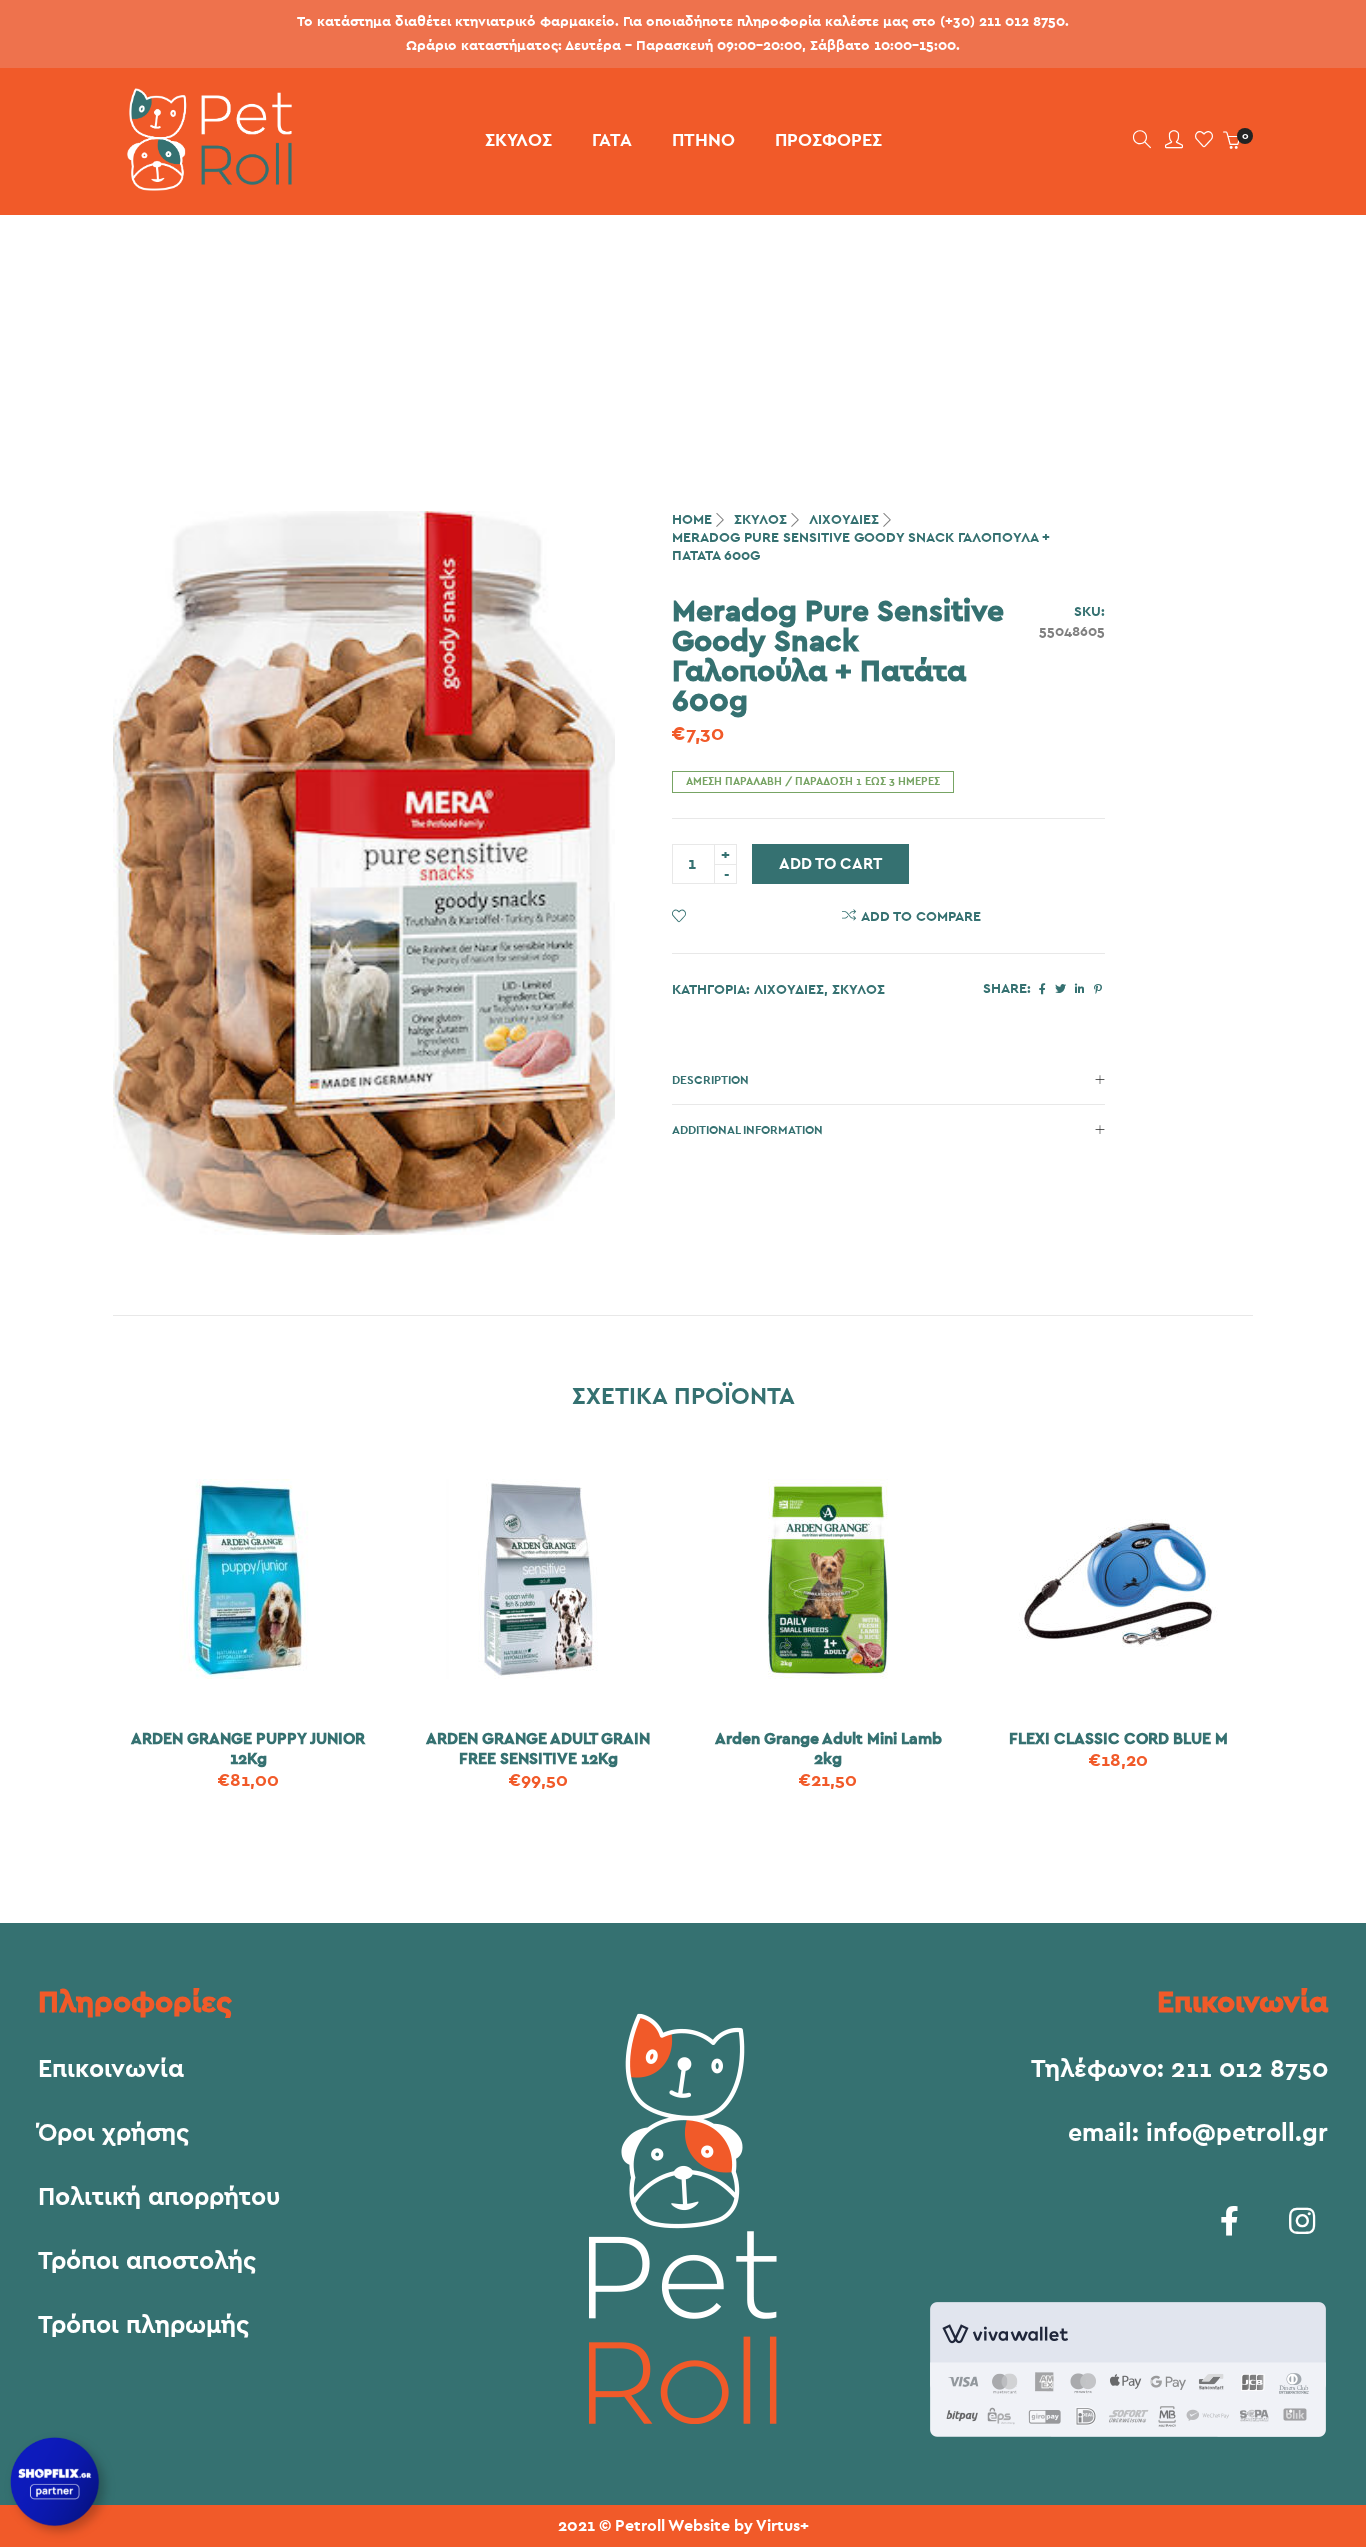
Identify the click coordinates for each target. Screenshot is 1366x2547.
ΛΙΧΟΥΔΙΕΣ (844, 520)
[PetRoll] (202, 183)
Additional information (747, 1130)
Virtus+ (782, 2526)
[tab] (888, 1080)
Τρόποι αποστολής (147, 2262)
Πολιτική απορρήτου (159, 2198)
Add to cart (830, 864)
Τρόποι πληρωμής (143, 2326)
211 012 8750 (1249, 2069)
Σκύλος (760, 520)
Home (692, 520)
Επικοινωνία (111, 2070)
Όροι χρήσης (113, 2134)
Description (710, 1080)
